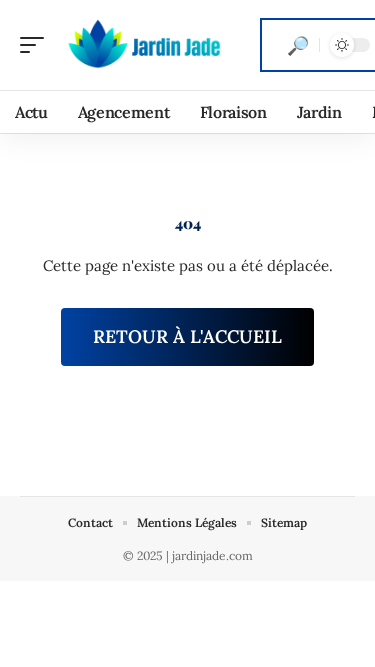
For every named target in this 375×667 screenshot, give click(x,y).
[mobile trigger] (37, 45)
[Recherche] (298, 45)
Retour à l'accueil (187, 336)
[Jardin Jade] (144, 45)
